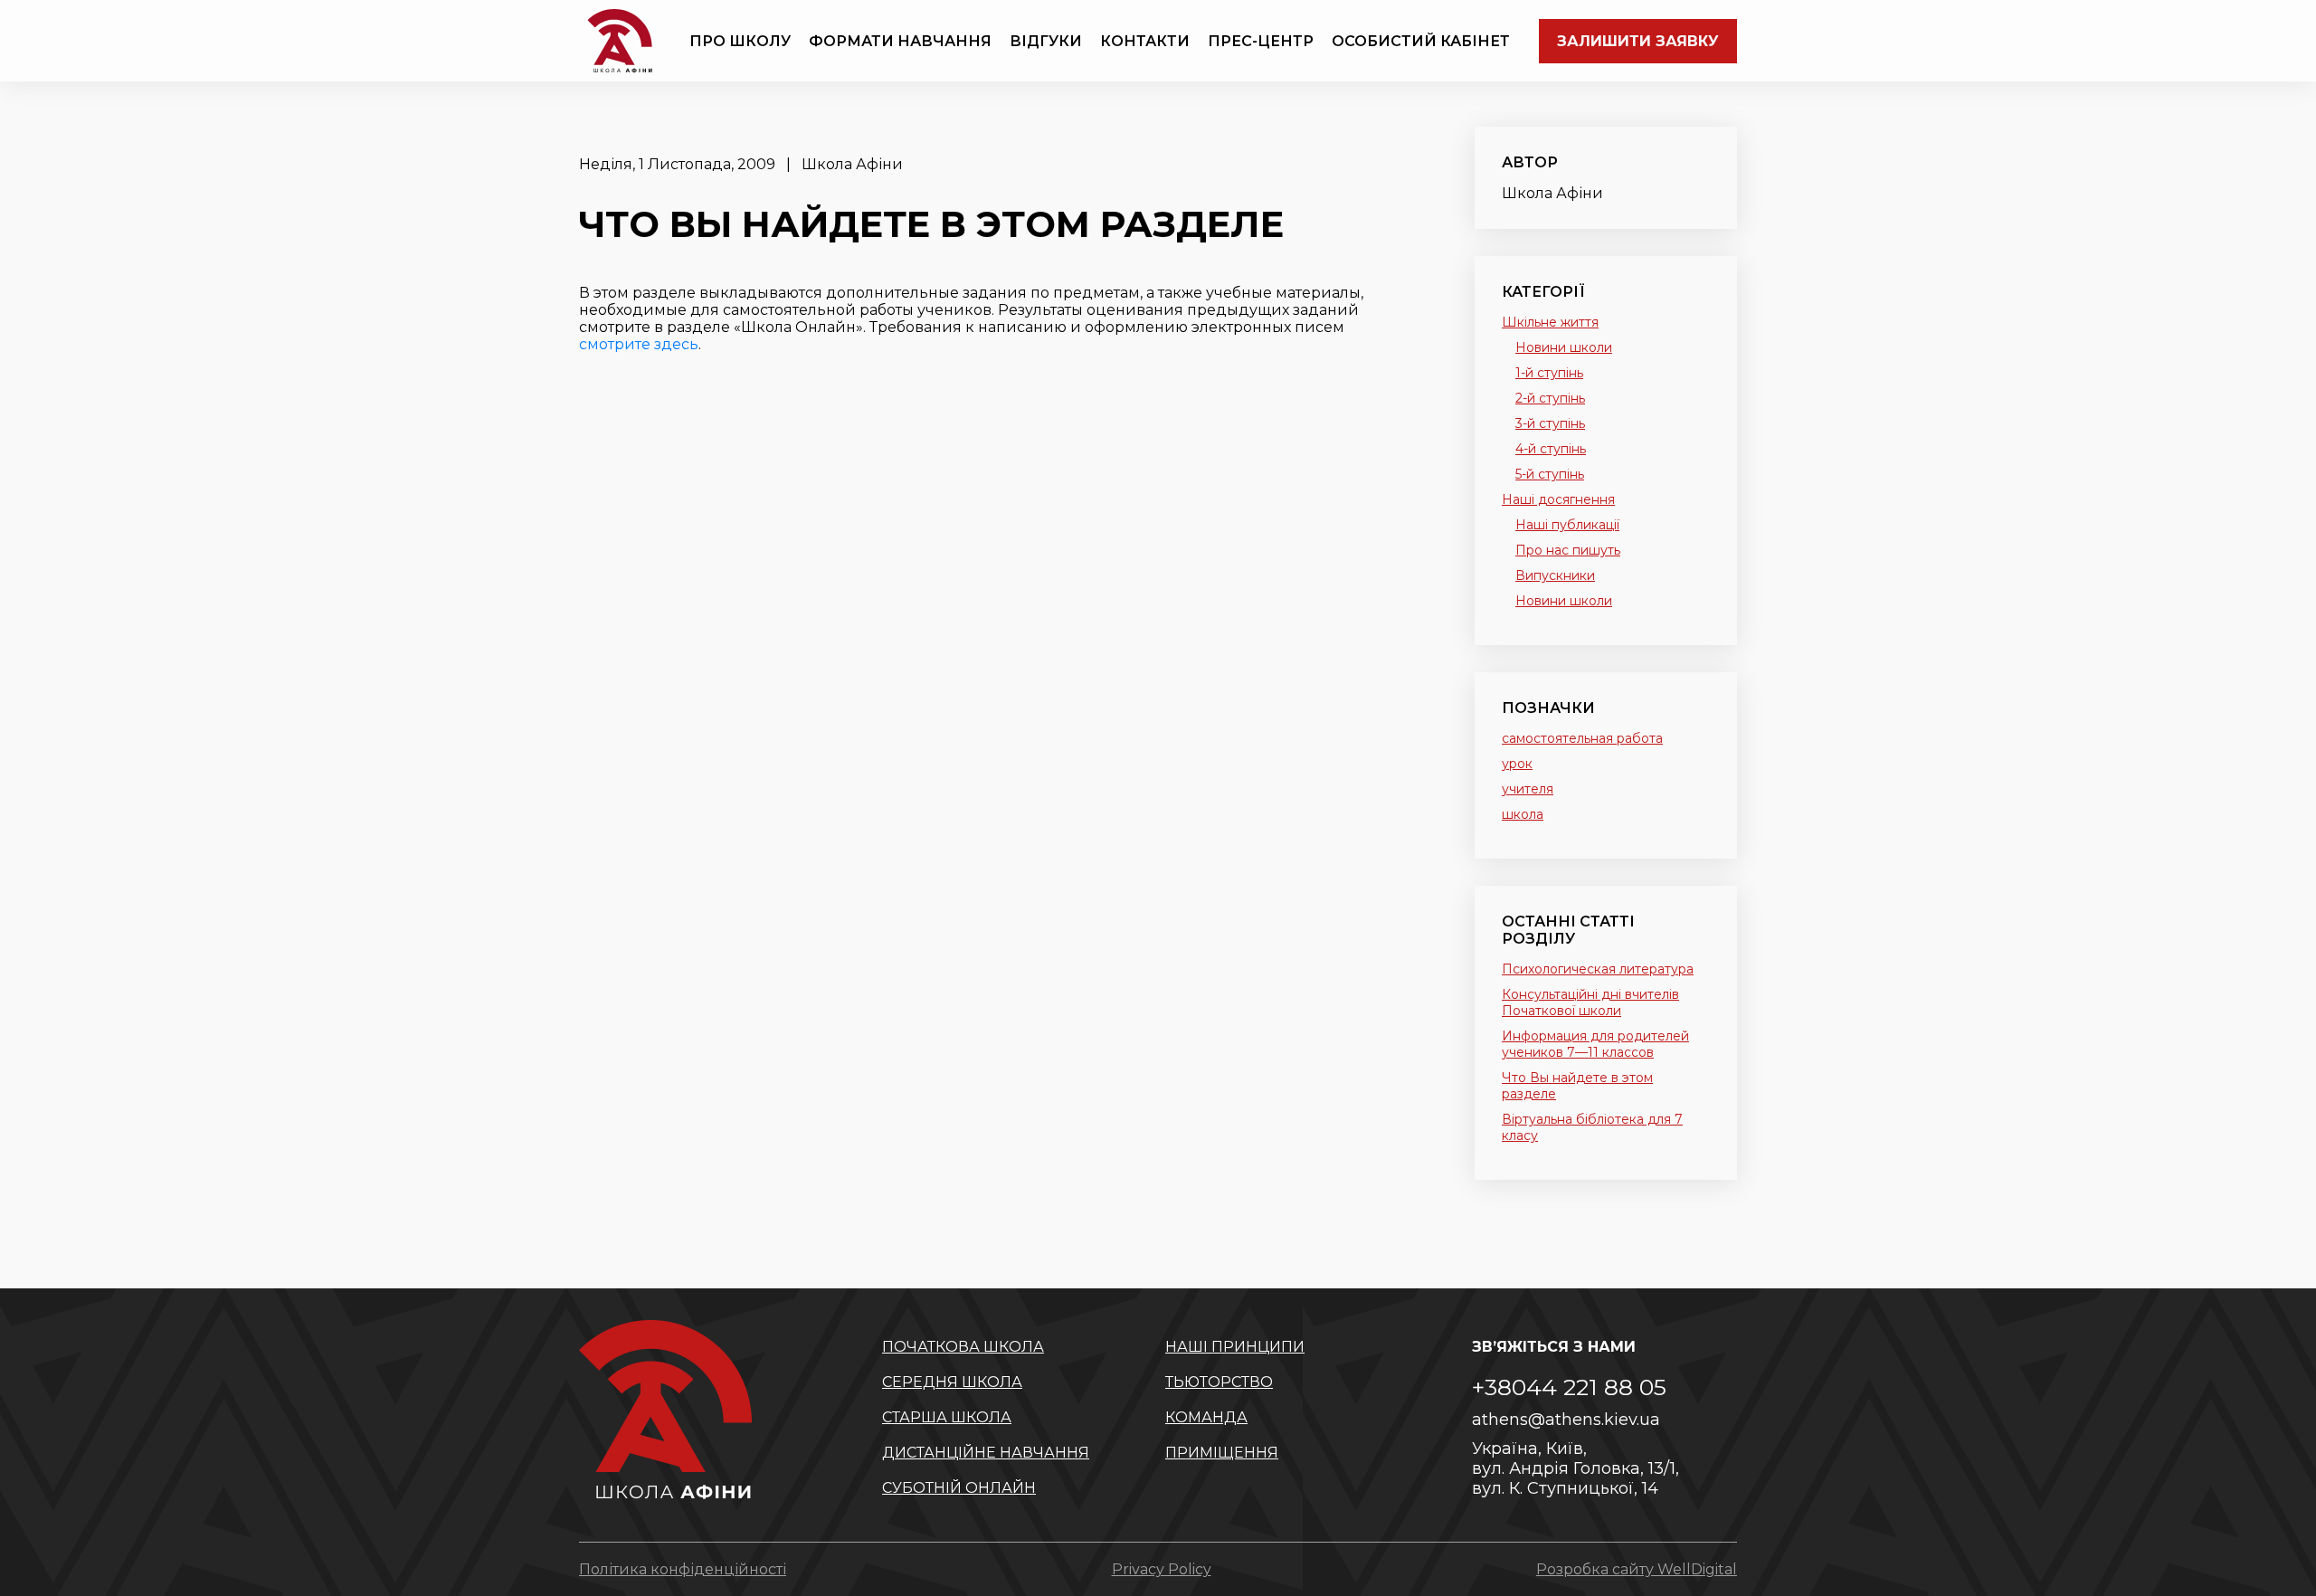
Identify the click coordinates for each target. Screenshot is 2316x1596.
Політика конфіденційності (683, 1569)
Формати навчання (900, 41)
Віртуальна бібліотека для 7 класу (1592, 1127)
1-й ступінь (1549, 373)
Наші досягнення (1558, 499)
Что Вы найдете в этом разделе (1577, 1086)
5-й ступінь (1550, 474)
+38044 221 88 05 (1569, 1387)
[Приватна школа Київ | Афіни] (620, 41)
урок (1517, 764)
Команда (1206, 1417)
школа (1523, 814)
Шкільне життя (1550, 322)
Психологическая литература (1598, 969)
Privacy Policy (1162, 1569)
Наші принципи (1235, 1347)
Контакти (1145, 41)
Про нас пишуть (1568, 550)
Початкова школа (963, 1347)
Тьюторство (1219, 1382)
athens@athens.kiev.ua (1566, 1420)
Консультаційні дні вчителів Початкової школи (1590, 1002)
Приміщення (1222, 1453)
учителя (1528, 789)
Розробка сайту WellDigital (1637, 1569)
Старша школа (947, 1417)
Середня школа (952, 1382)
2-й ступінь (1550, 398)
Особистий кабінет (1421, 41)
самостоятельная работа (1582, 738)
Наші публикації (1567, 525)
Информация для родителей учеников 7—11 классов (1595, 1044)
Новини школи (1564, 347)
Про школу (740, 41)
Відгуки (1046, 41)
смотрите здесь (639, 344)
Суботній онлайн (959, 1488)
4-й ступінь (1551, 449)
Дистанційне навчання (986, 1453)
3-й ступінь (1550, 423)
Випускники (1555, 575)
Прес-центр (1261, 41)
